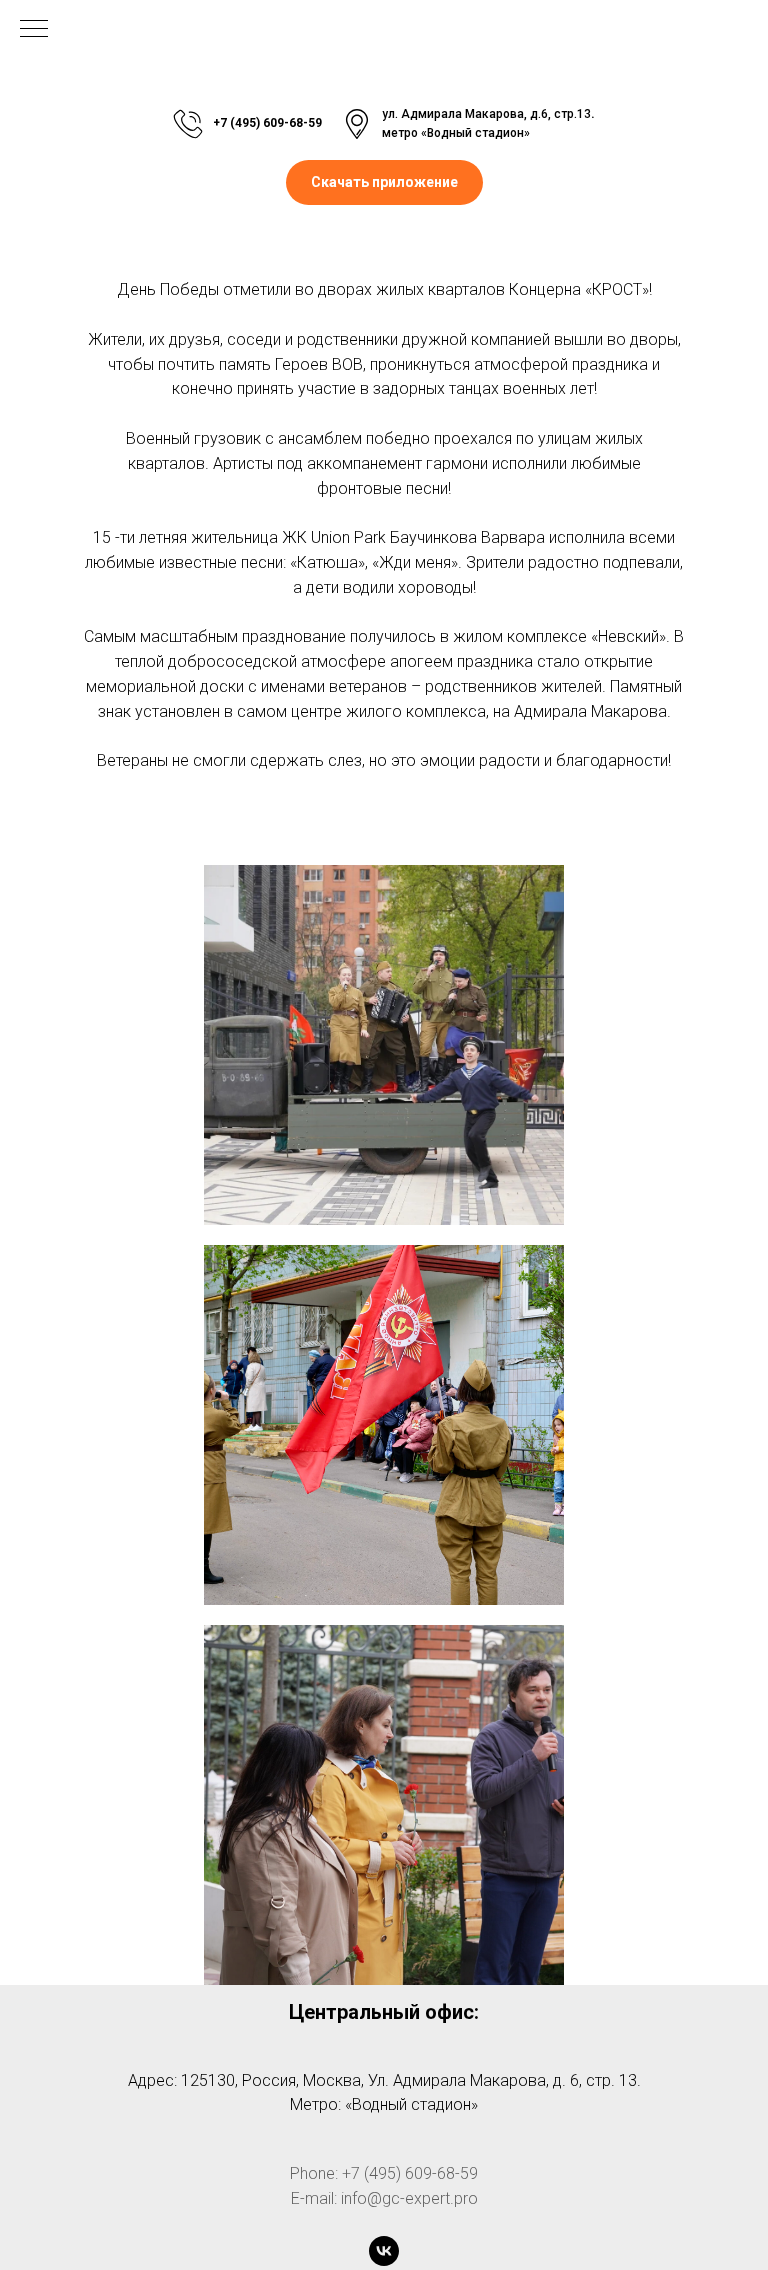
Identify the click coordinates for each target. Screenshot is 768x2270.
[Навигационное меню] (34, 30)
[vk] (384, 2251)
